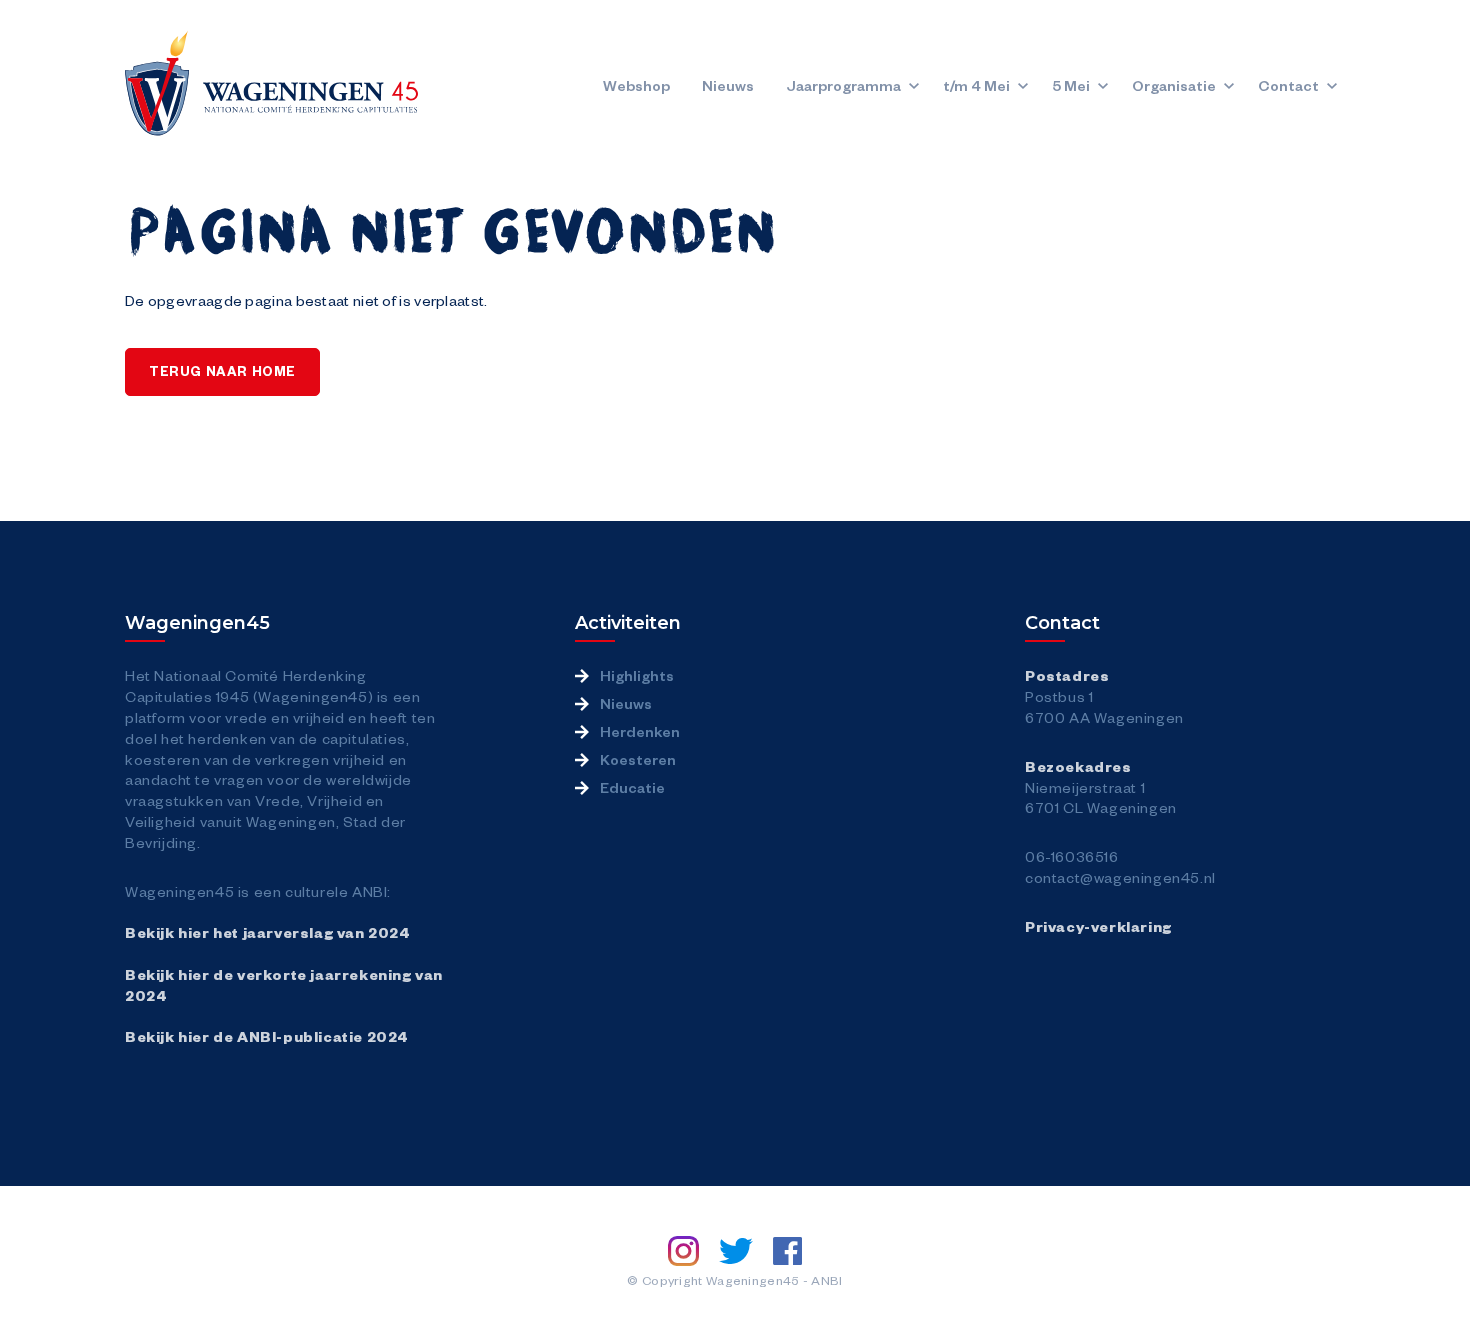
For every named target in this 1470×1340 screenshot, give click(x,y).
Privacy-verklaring (1098, 926)
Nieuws (728, 85)
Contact (1288, 85)
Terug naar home (222, 371)
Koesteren (638, 759)
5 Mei (1071, 85)
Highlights (637, 675)
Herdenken (640, 731)
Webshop (636, 85)
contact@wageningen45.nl (1120, 877)
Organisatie (1174, 85)
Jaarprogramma (843, 85)
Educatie (632, 787)
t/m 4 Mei (976, 85)
